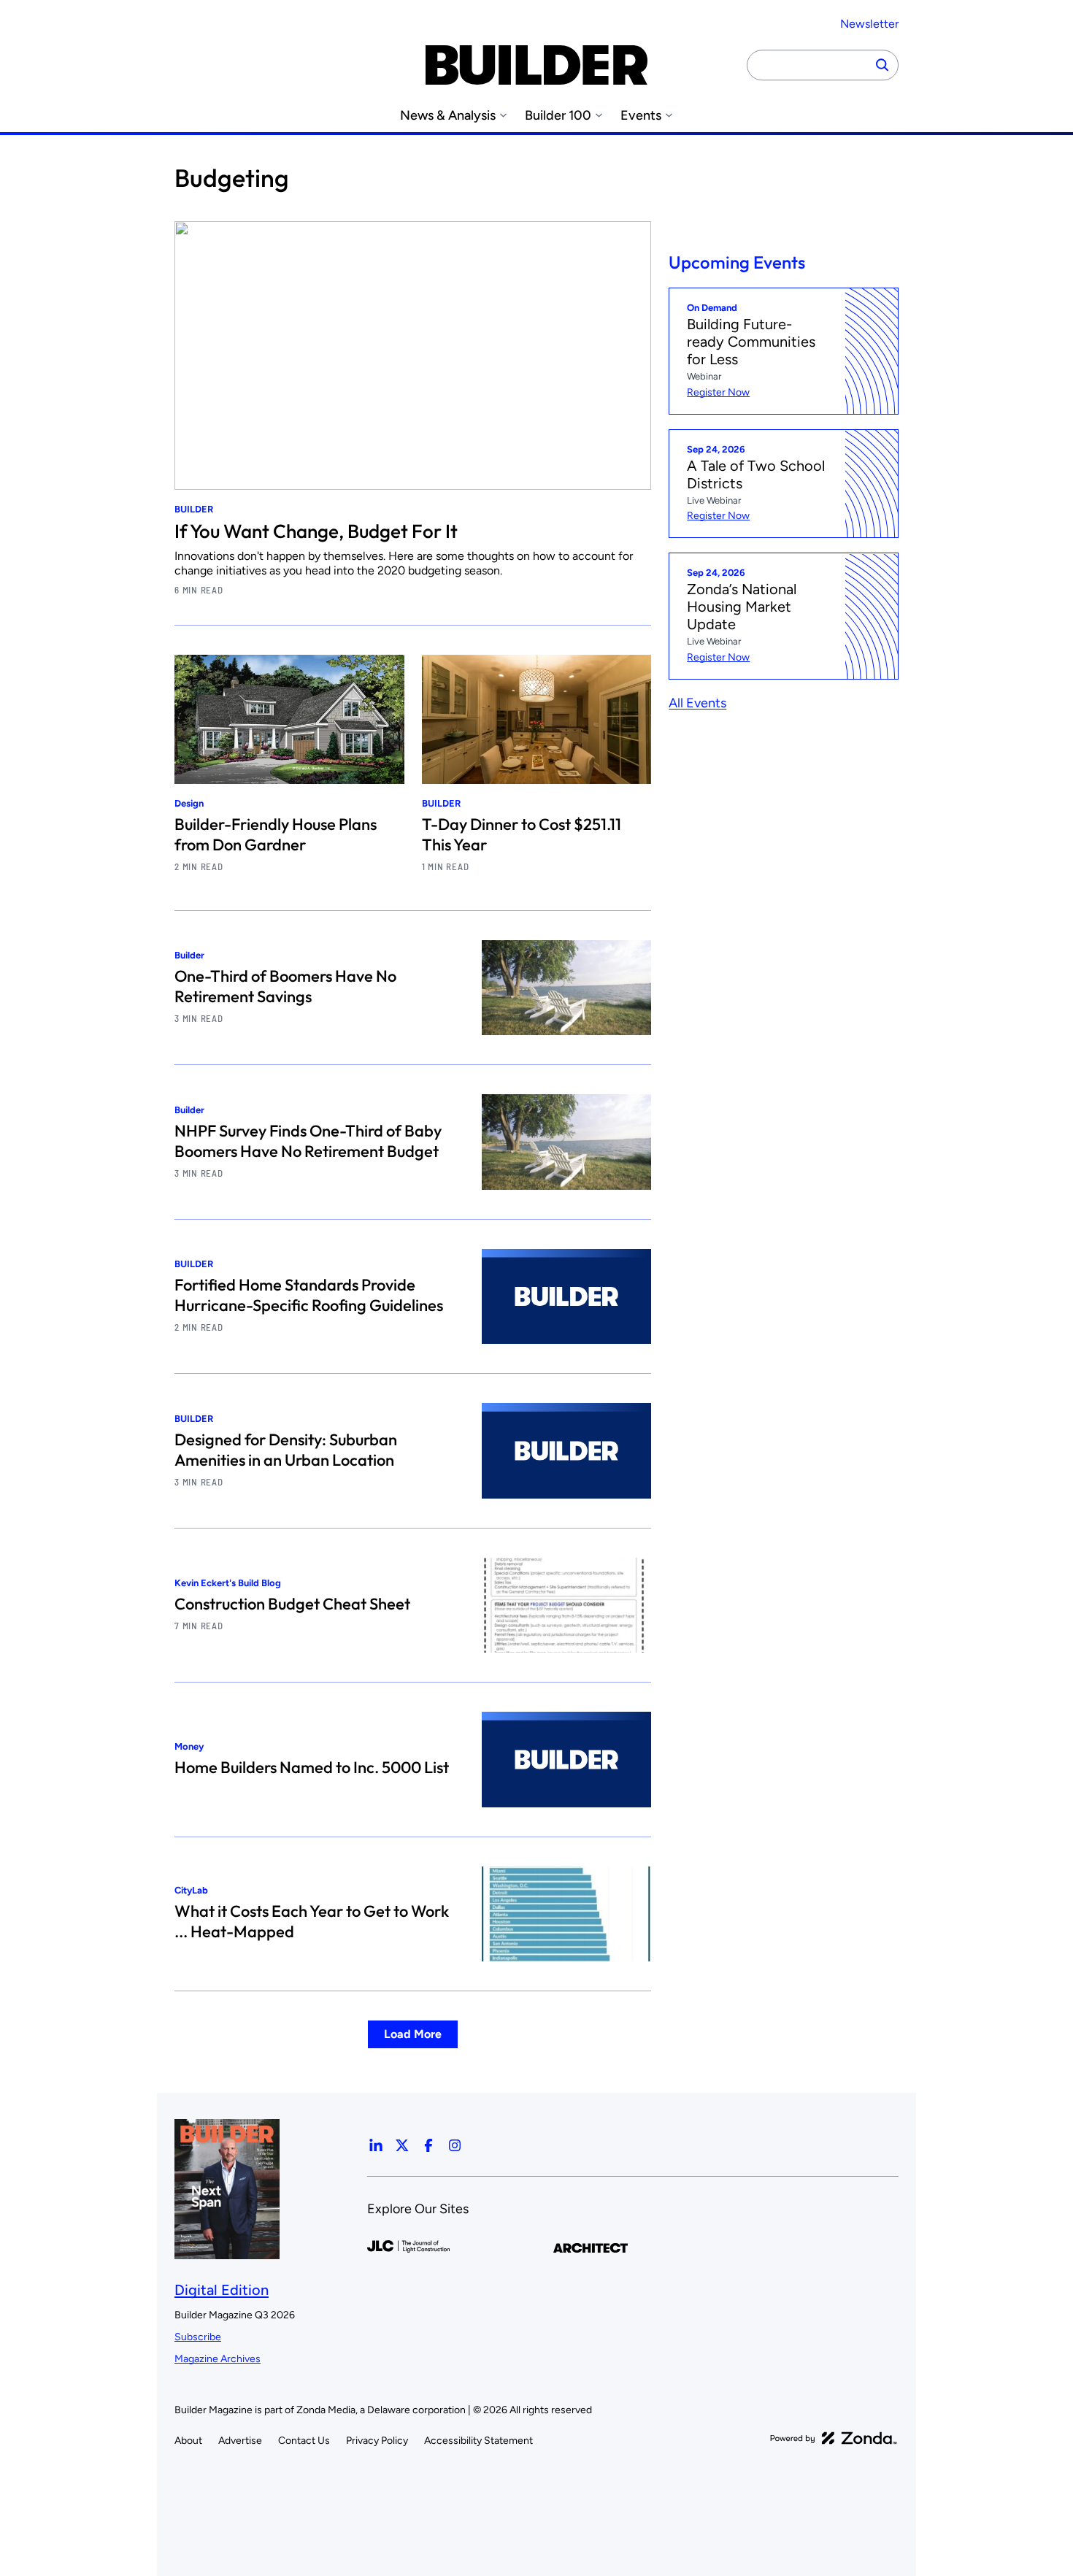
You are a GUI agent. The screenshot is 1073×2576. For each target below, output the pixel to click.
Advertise (240, 2441)
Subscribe (198, 2337)
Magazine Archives (218, 2359)
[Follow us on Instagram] (455, 2145)
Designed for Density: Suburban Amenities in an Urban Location (286, 1450)
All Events (697, 704)
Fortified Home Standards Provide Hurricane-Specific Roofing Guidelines (309, 1295)
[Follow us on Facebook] (428, 2145)
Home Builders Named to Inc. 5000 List (312, 1767)
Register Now (718, 392)
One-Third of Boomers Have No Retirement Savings (285, 986)
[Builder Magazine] (536, 65)
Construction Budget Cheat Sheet (292, 1604)
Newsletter (869, 24)
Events (641, 116)
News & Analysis (448, 116)
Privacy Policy (377, 2441)
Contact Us (304, 2441)
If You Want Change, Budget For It (316, 531)
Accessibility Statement (478, 2441)
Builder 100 (558, 116)
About (188, 2441)
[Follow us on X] (402, 2145)
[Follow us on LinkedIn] (376, 2145)
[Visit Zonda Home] (834, 2438)
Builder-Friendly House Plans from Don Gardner (276, 834)
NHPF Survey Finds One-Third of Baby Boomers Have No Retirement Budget (308, 1141)
